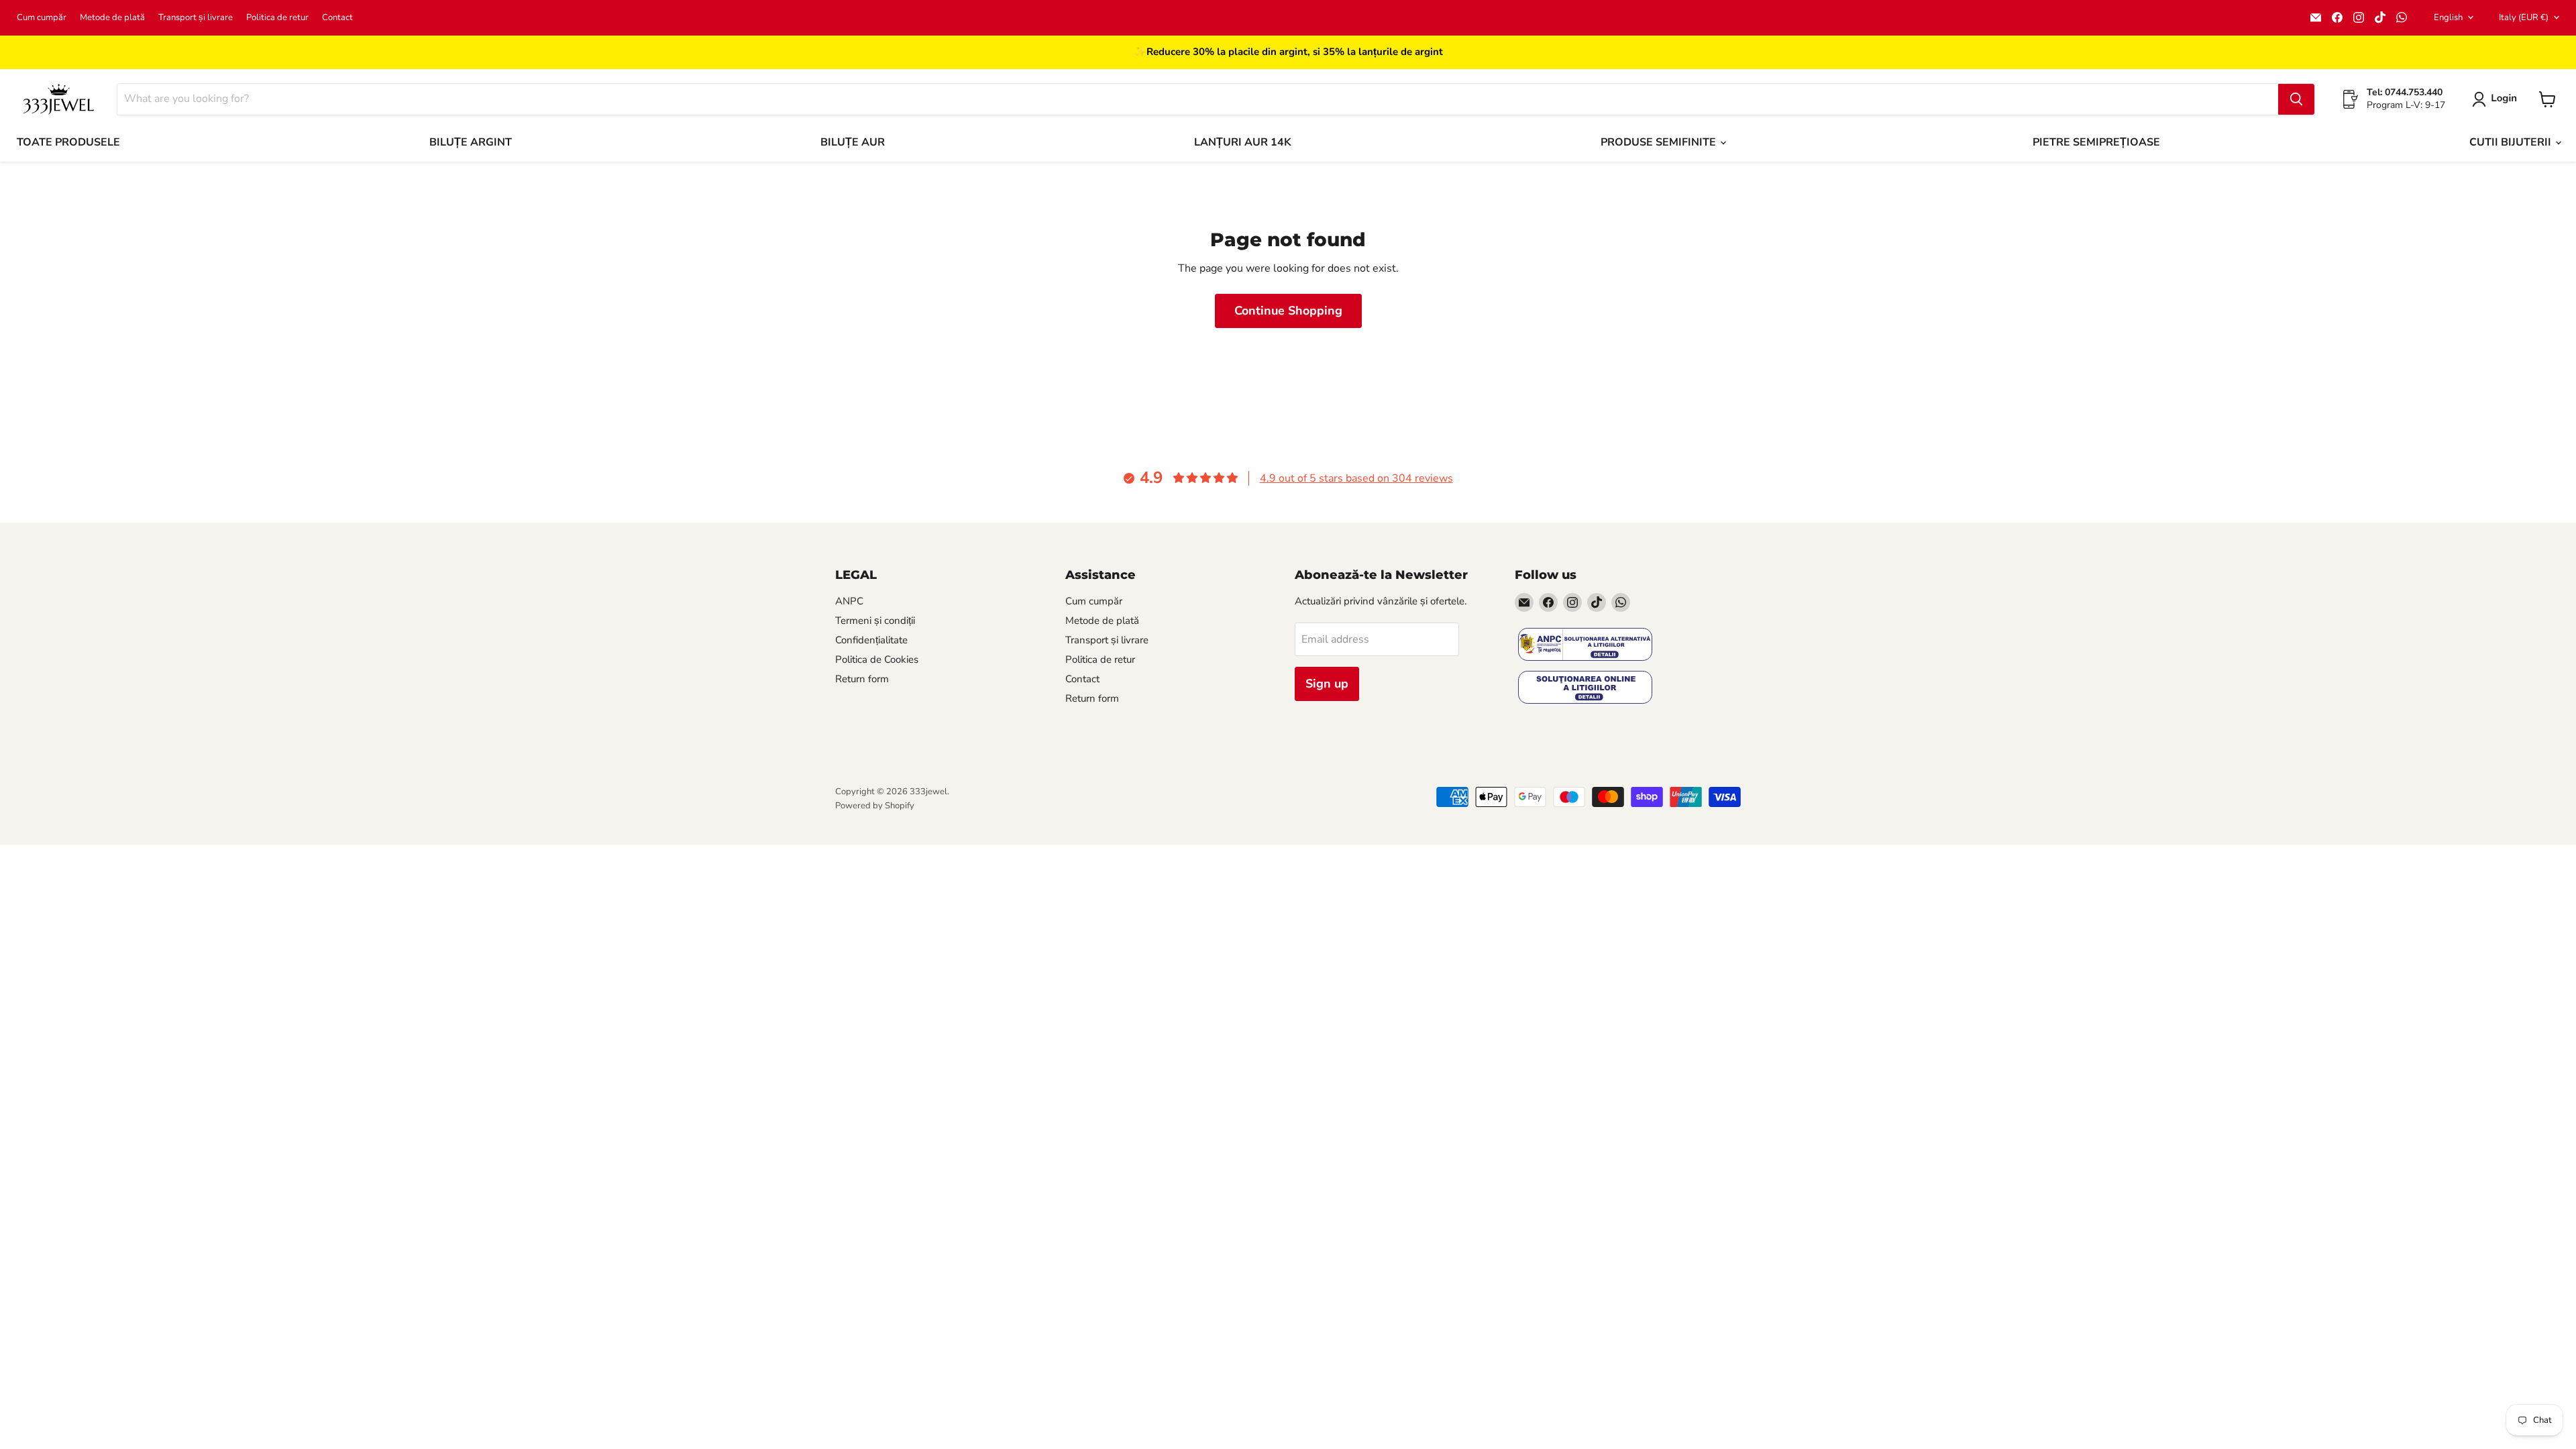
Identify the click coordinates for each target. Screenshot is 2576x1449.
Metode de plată (112, 18)
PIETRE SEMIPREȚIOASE (2096, 142)
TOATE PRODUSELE (68, 142)
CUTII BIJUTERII (2512, 142)
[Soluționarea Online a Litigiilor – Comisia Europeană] (1585, 689)
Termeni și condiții (875, 621)
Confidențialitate (871, 640)
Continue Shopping (1288, 311)
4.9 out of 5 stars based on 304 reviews (1356, 478)
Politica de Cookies (877, 659)
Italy (2524, 17)
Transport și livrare (196, 18)
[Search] (2296, 99)
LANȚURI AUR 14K (1243, 142)
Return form (862, 679)
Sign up (1327, 684)
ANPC (849, 601)
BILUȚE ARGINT (471, 142)
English (2448, 17)
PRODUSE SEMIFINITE (1660, 142)
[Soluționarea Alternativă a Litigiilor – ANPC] (1585, 646)
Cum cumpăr (42, 18)
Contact (337, 18)
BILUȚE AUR (853, 142)
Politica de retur (277, 18)
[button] (2497, 99)
